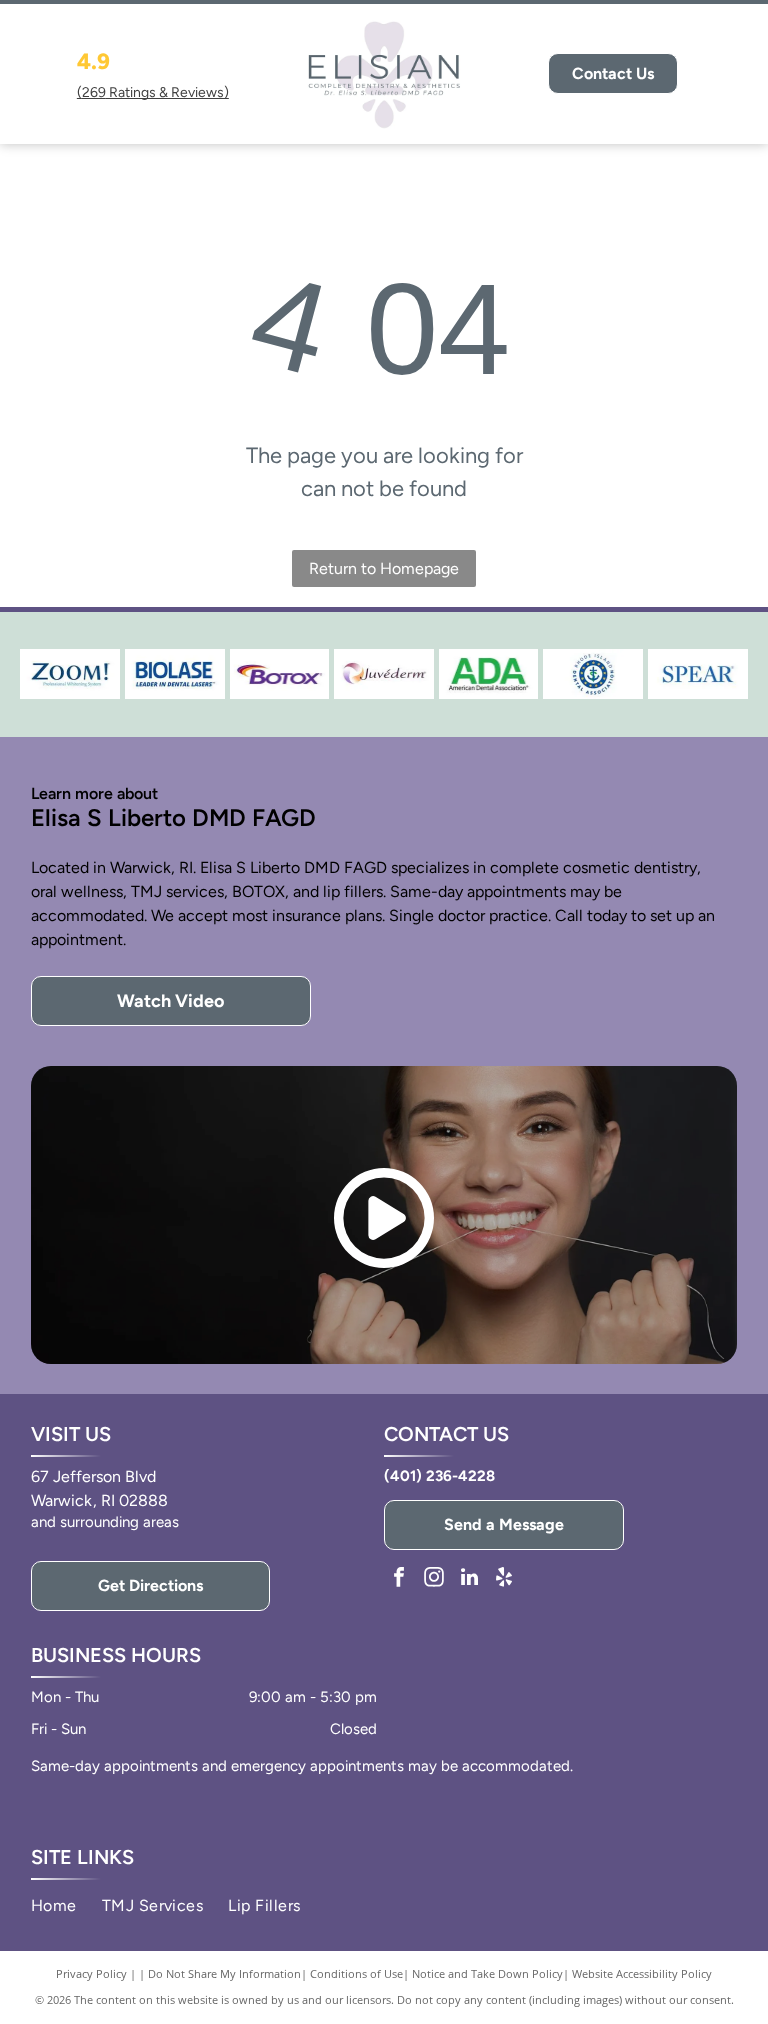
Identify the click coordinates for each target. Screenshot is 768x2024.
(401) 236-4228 (439, 1476)
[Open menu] (730, 74)
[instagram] (434, 1579)
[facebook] (399, 1579)
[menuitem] (66, 1905)
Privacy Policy (91, 1973)
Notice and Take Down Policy (487, 1973)
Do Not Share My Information (224, 1973)
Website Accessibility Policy (642, 1973)
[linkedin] (469, 1579)
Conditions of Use (356, 1973)
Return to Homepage (384, 568)
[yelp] (504, 1579)
